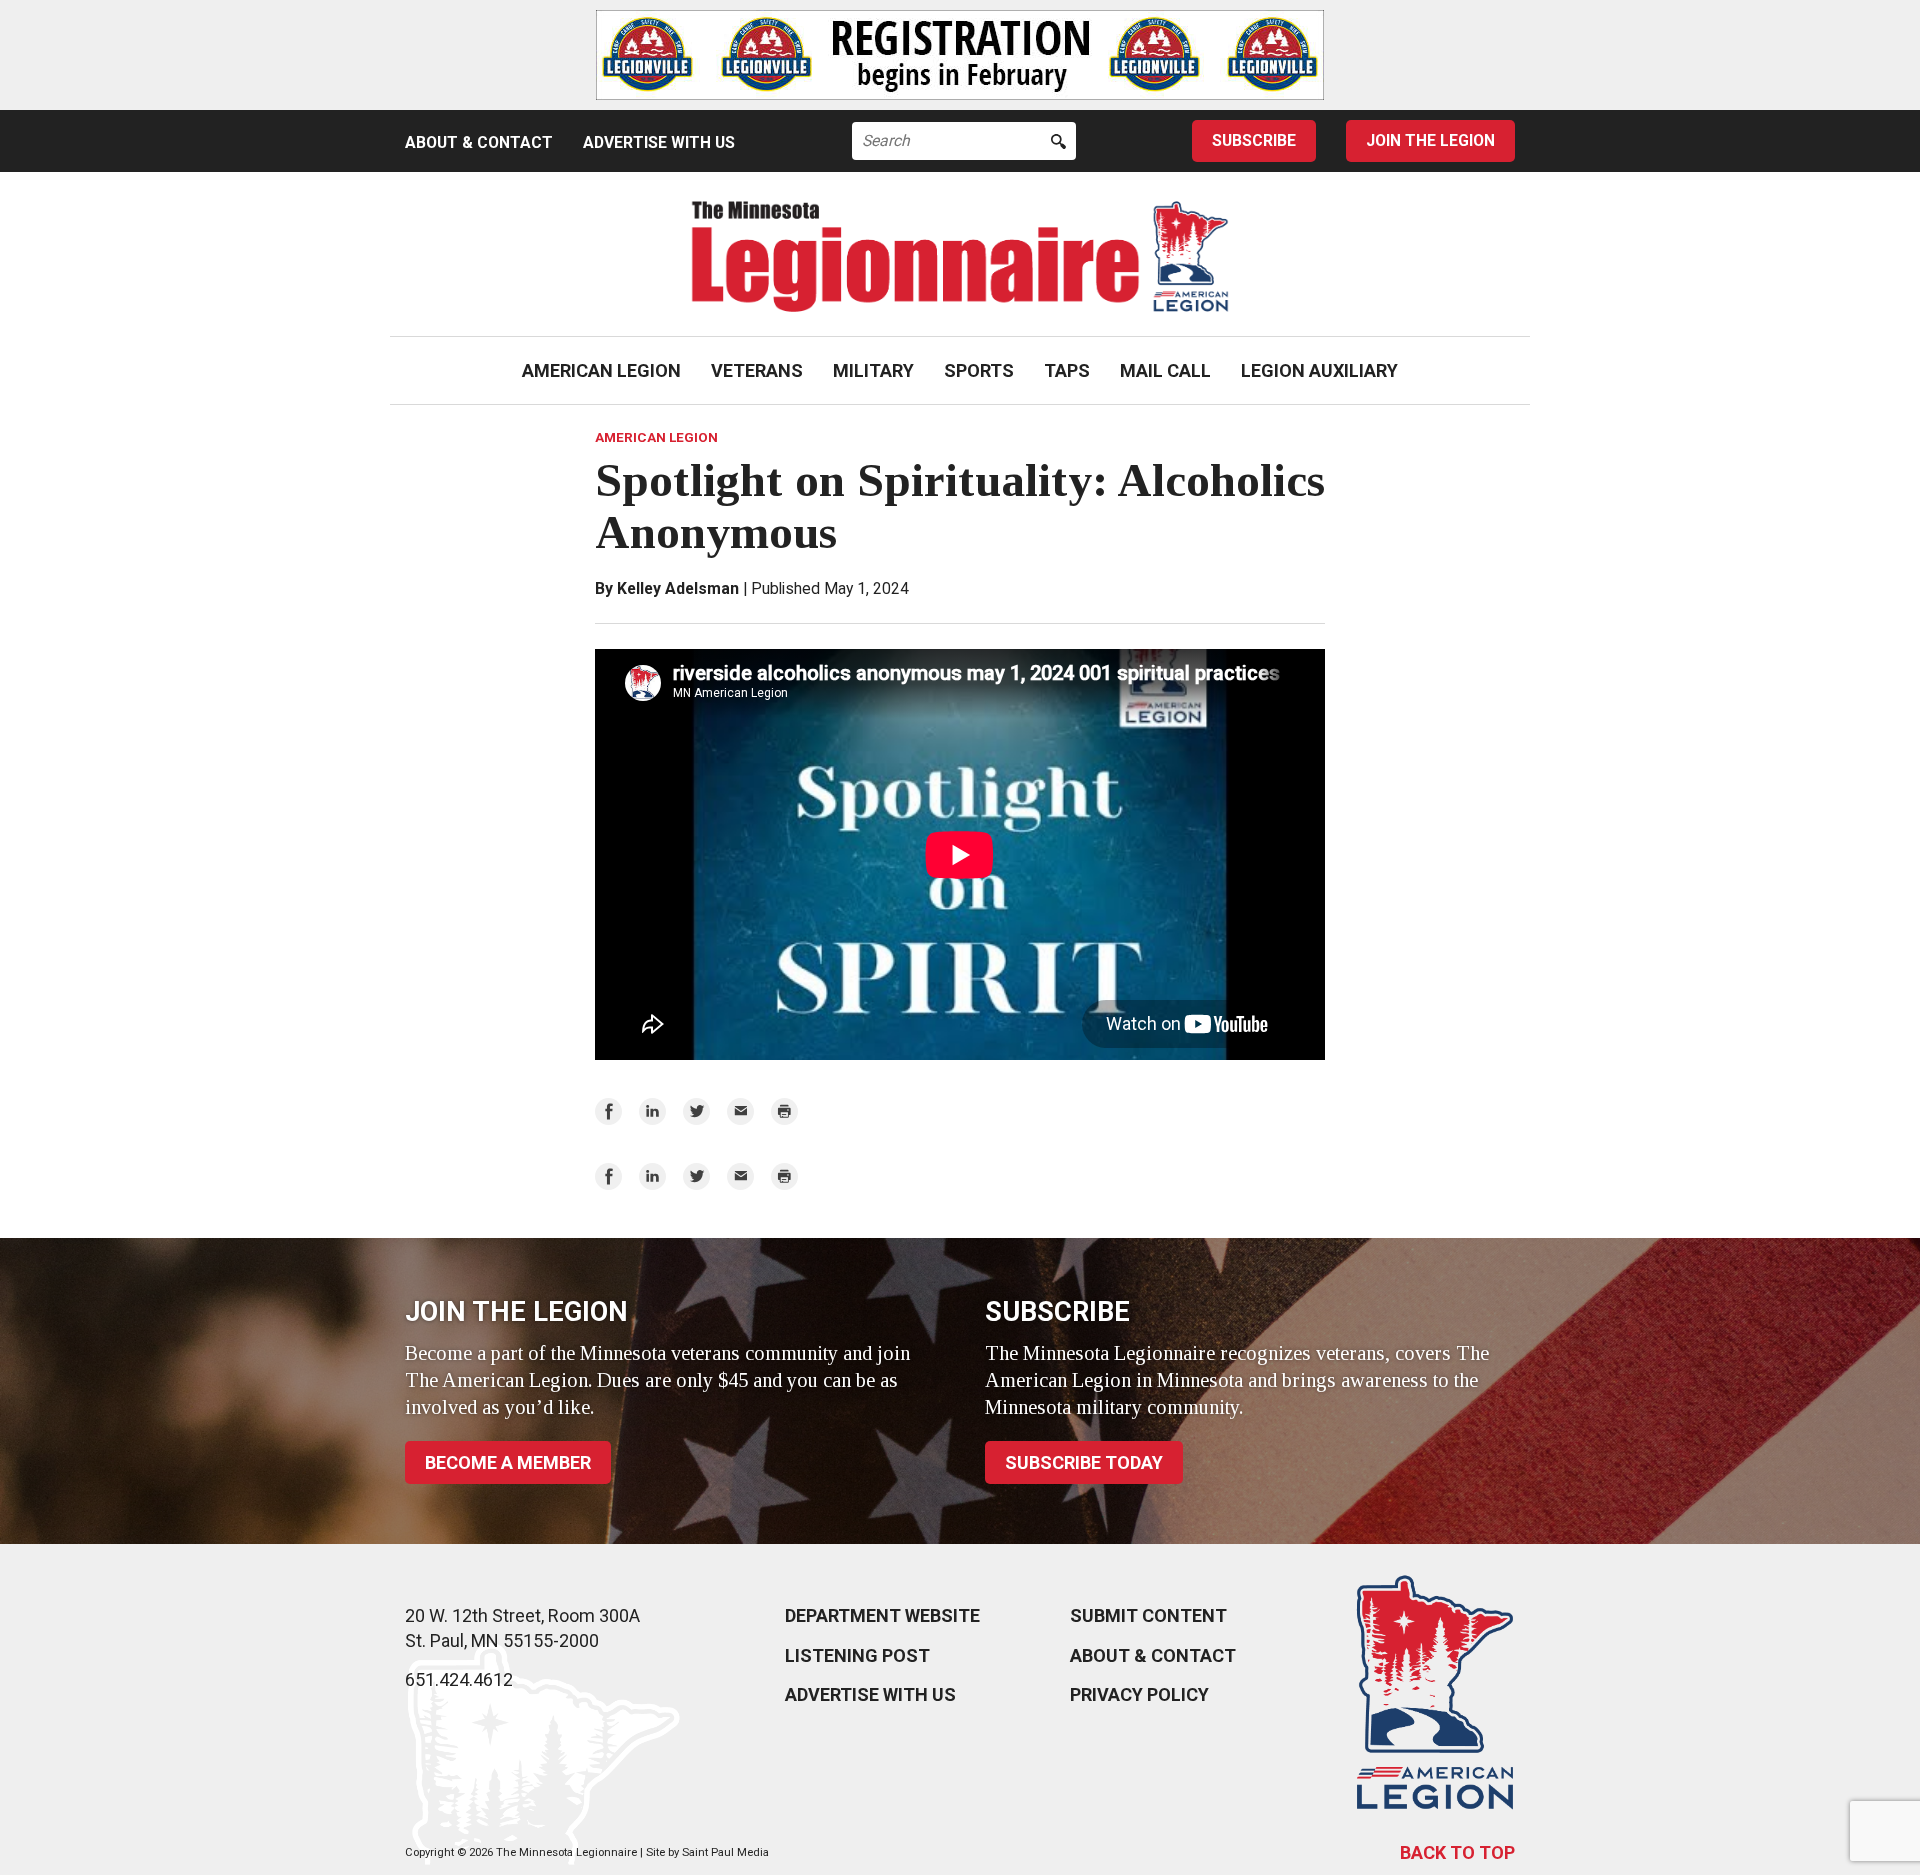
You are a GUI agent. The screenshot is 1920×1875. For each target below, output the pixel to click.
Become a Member (508, 1462)
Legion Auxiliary (1319, 370)
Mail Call (1165, 370)
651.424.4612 (459, 1679)
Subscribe (1254, 140)
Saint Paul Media (725, 1852)
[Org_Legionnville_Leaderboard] (960, 55)
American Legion (601, 370)
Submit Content (1148, 1615)
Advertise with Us (659, 142)
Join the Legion (1430, 140)
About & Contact (479, 142)
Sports (979, 370)
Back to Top (1457, 1852)
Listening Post (857, 1655)
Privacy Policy (1139, 1694)
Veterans (757, 370)
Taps (1067, 370)
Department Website (882, 1615)
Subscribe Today (1084, 1462)
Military (873, 370)
